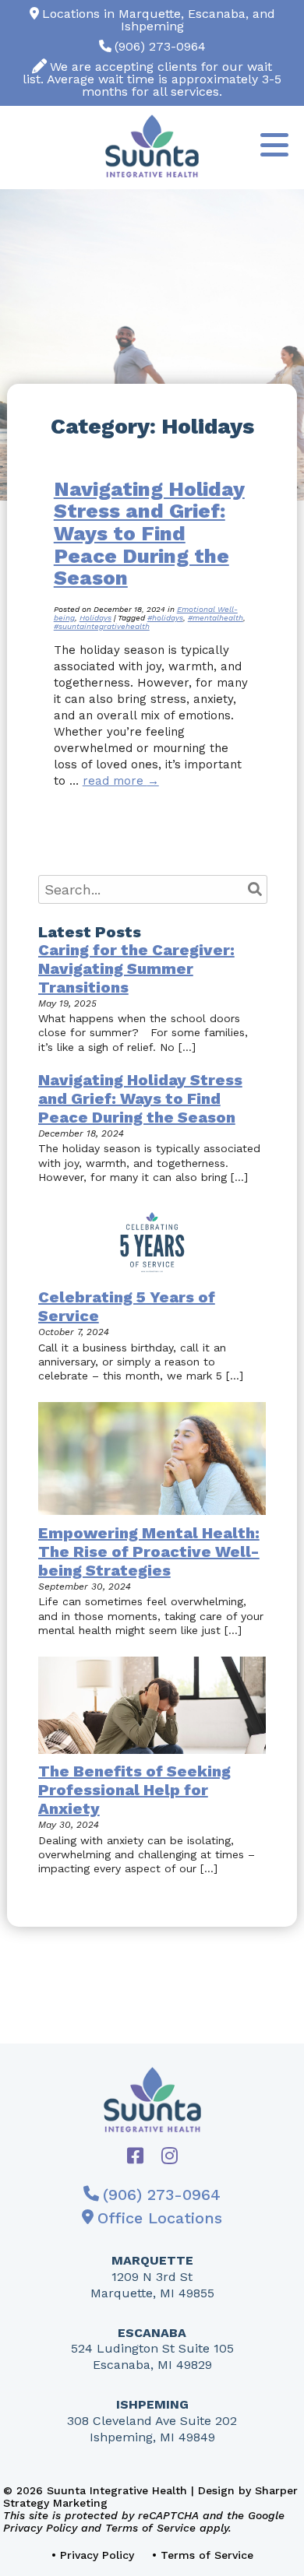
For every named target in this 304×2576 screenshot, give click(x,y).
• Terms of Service (203, 2555)
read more (121, 781)
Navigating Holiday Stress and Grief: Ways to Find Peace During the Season (149, 533)
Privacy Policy (40, 2528)
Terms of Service (150, 2528)
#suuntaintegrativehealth (102, 626)
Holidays (95, 618)
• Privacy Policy (93, 2555)
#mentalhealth (216, 618)
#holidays (165, 618)
